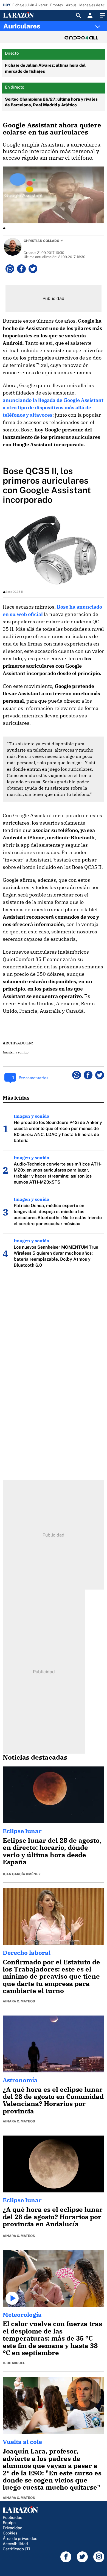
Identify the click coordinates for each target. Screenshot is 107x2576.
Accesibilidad (15, 2544)
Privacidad (13, 2528)
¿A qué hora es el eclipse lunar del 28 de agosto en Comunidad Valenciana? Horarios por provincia (53, 2100)
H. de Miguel (14, 2363)
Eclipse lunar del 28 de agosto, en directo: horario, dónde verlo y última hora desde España (52, 1851)
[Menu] (102, 15)
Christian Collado (41, 241)
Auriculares (22, 26)
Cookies (10, 2533)
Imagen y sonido (16, 1052)
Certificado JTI (16, 2549)
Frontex (57, 5)
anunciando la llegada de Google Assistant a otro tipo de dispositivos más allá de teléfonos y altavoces (53, 408)
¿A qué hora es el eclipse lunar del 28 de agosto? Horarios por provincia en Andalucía (53, 2217)
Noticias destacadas (35, 1757)
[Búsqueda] (78, 15)
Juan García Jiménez (22, 1874)
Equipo (9, 2523)
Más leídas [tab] (16, 1098)
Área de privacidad (20, 2538)
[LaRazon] (23, 15)
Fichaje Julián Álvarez (30, 5)
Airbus (71, 5)
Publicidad (13, 2517)
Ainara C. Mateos (19, 2001)
